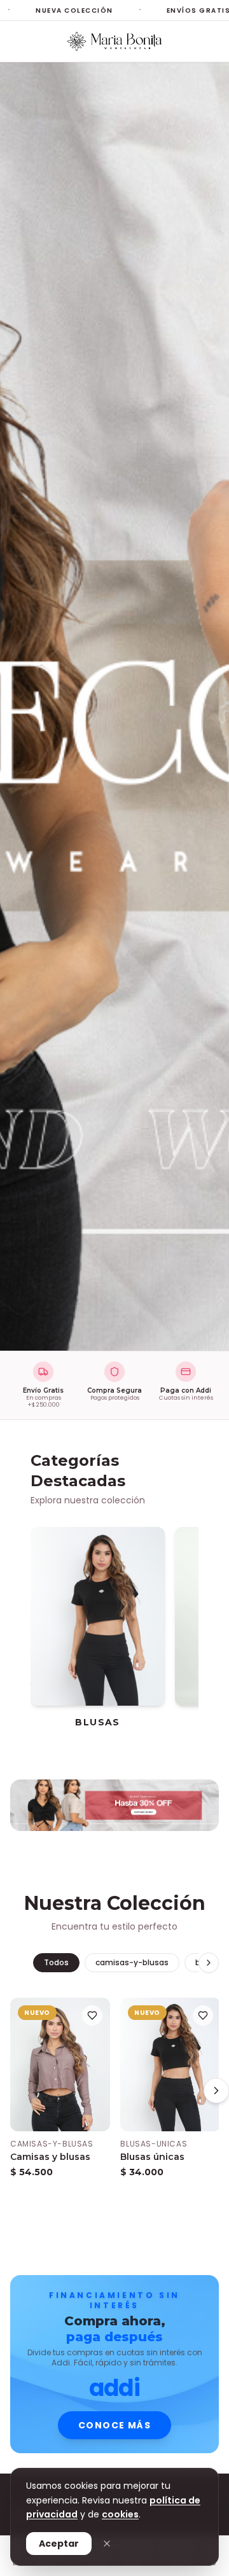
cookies (120, 2514)
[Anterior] (38, 1608)
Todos (56, 1962)
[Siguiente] (191, 1608)
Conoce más (114, 2425)
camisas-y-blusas (132, 1962)
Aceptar (59, 2544)
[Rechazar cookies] (107, 2544)
